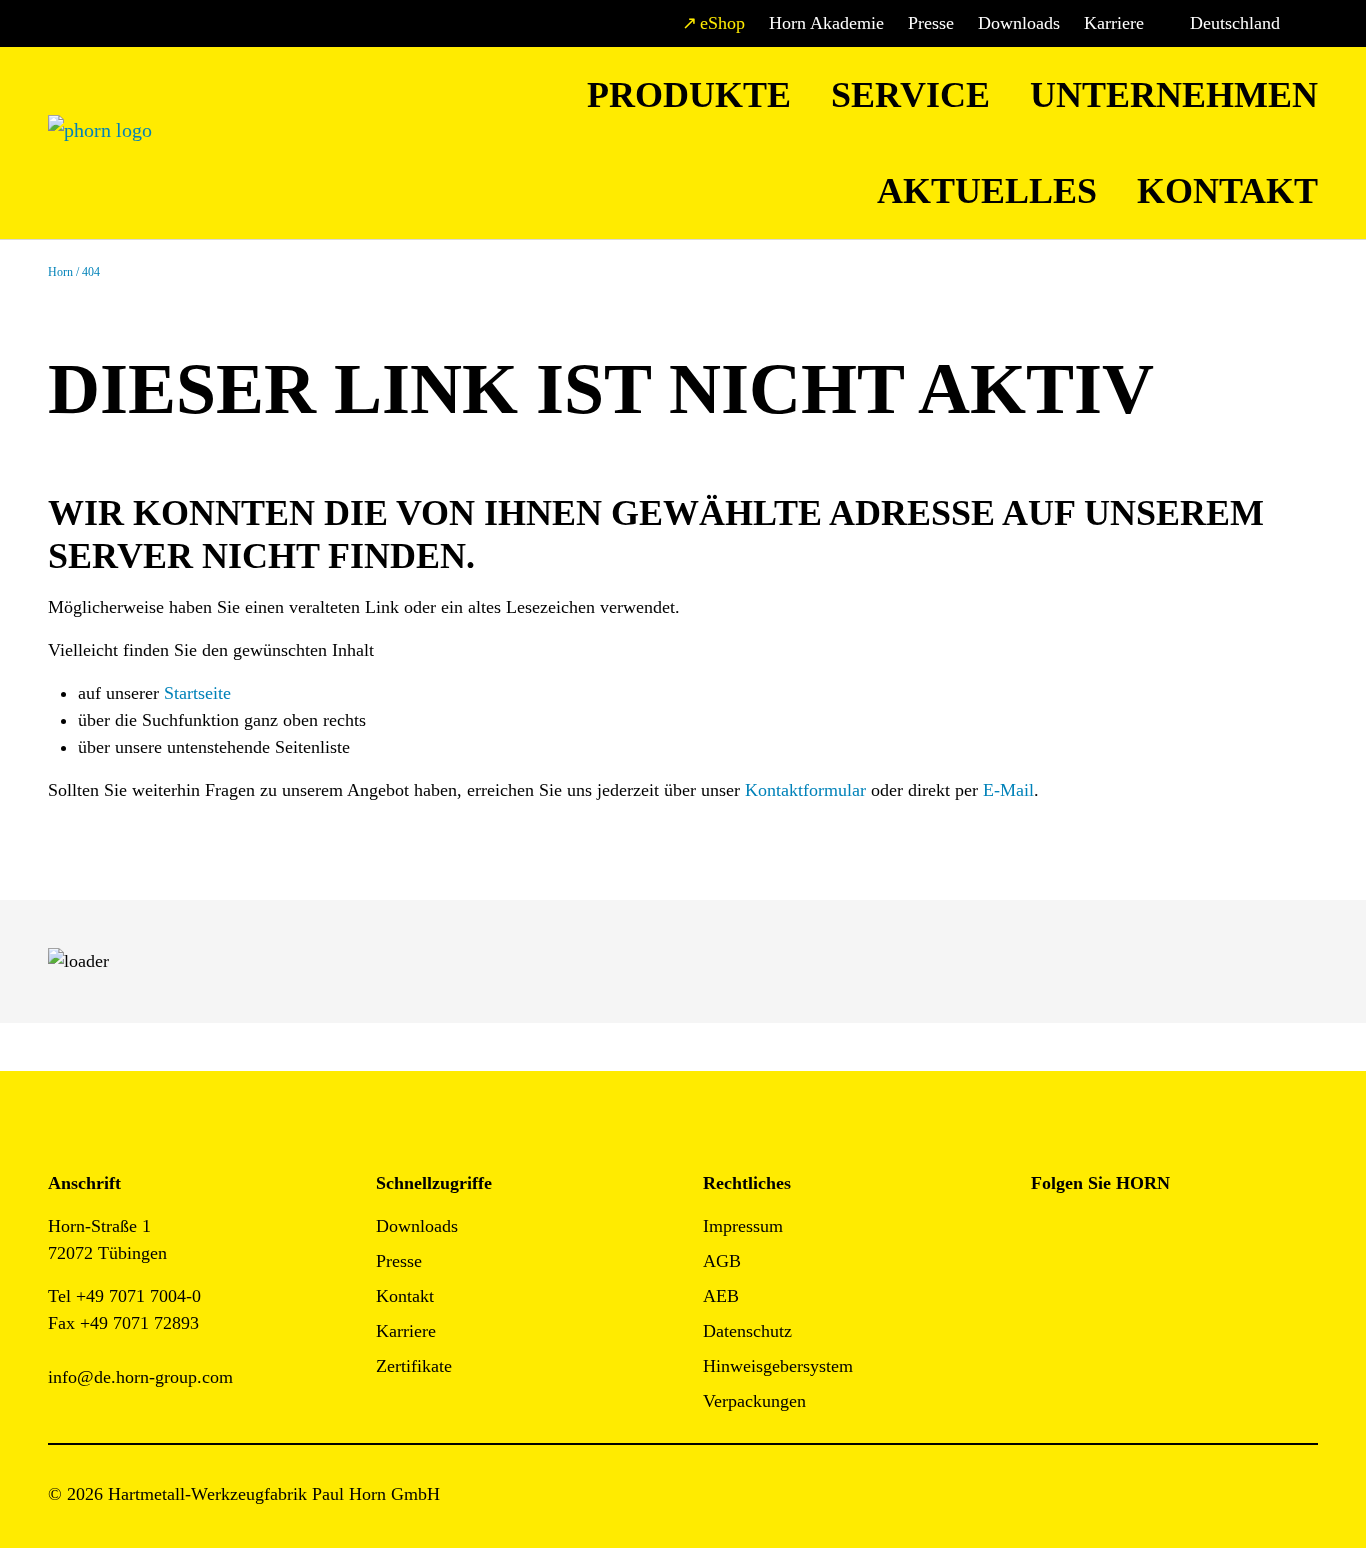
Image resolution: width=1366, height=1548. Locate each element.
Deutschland (1235, 23)
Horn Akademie (826, 23)
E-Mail (1008, 790)
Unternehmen (1174, 95)
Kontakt (1227, 191)
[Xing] (1181, 1233)
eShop (722, 23)
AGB (722, 1261)
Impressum (743, 1226)
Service (910, 95)
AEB (721, 1296)
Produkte (689, 95)
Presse (931, 23)
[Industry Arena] (1091, 1287)
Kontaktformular (805, 790)
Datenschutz (747, 1331)
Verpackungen (754, 1401)
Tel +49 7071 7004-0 (124, 1296)
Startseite (197, 693)
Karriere (1114, 23)
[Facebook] (1046, 1233)
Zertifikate (414, 1366)
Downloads (1019, 23)
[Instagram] (1091, 1233)
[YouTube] (1046, 1287)
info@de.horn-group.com (140, 1377)
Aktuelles (987, 191)
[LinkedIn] (1136, 1233)
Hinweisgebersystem (778, 1366)
